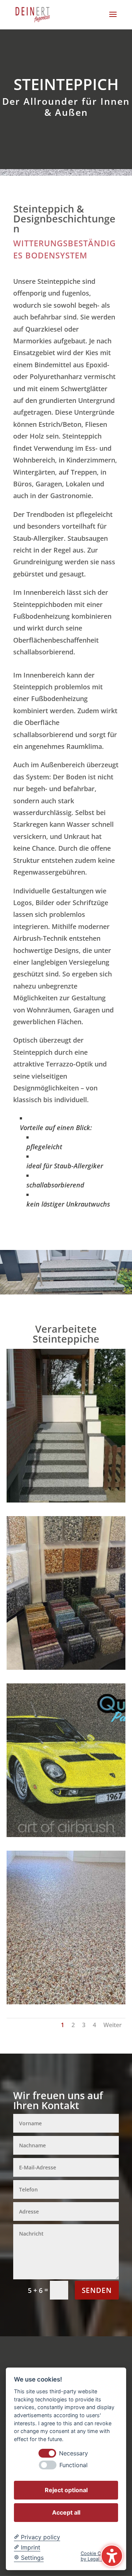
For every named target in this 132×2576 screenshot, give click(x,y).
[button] (113, 19)
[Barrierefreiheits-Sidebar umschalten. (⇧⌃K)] (112, 2556)
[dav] (66, 1667)
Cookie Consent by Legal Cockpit (99, 2556)
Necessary (74, 2453)
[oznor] (66, 1500)
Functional (74, 2465)
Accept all (66, 2512)
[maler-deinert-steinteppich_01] (66, 2002)
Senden (97, 2290)
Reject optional (66, 2490)
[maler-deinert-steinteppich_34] (66, 1834)
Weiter (113, 2025)
